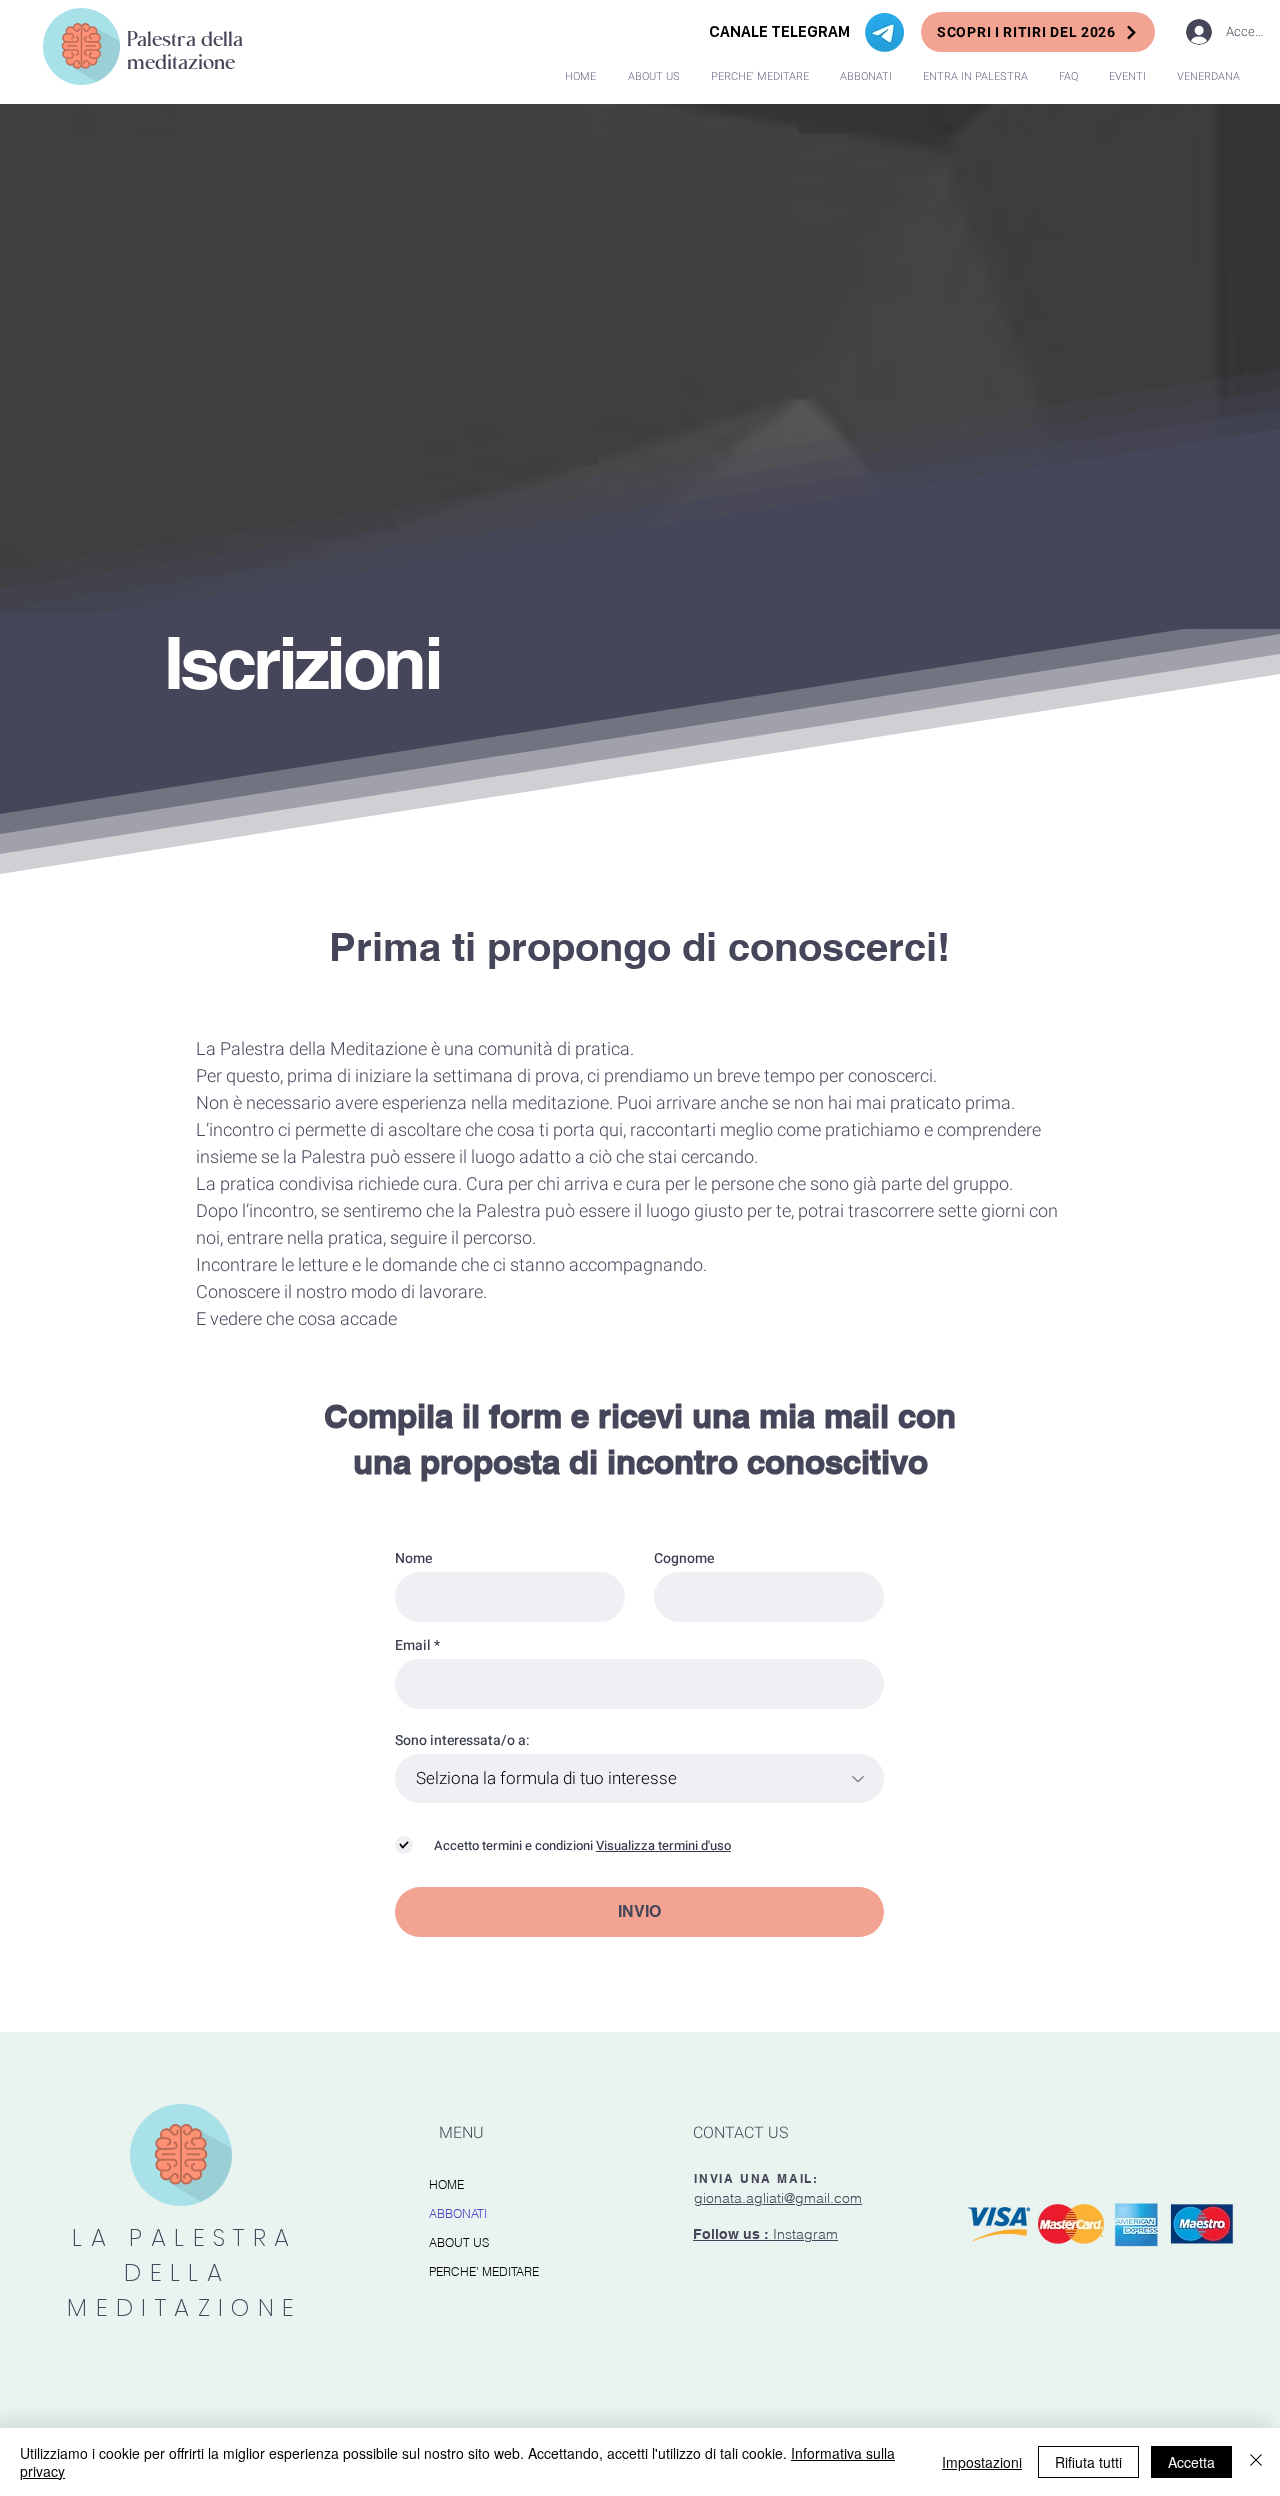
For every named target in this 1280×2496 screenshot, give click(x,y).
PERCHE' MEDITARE (484, 2271)
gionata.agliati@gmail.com (778, 2198)
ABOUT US (459, 2242)
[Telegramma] (884, 32)
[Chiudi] (1256, 2462)
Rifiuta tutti (1088, 2462)
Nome (413, 1559)
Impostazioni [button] (982, 2462)
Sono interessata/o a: (462, 1741)
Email (413, 1646)
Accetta (1191, 2462)
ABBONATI (458, 2213)
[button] (975, 76)
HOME (446, 2184)
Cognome (684, 1559)
